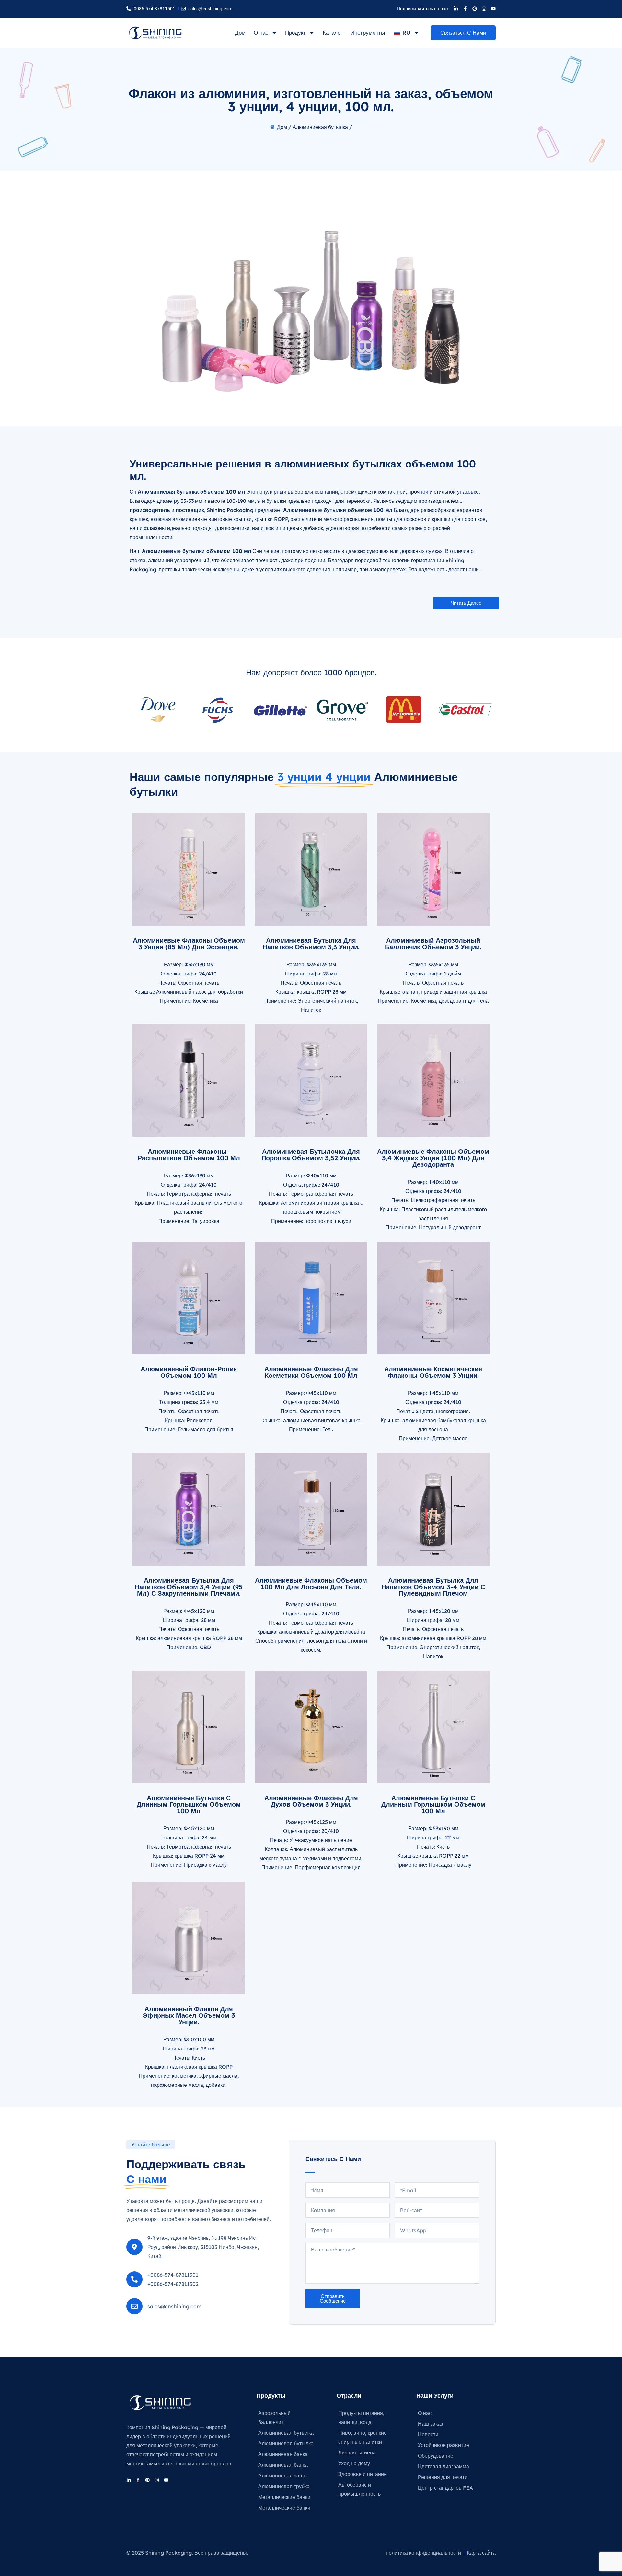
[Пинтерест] (475, 9)
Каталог (333, 33)
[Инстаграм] (484, 9)
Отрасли (349, 2396)
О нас (261, 33)
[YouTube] (493, 9)
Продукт (295, 33)
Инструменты (368, 33)
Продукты (271, 2396)
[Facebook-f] (465, 9)
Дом (240, 33)
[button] (466, 603)
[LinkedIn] (456, 9)
